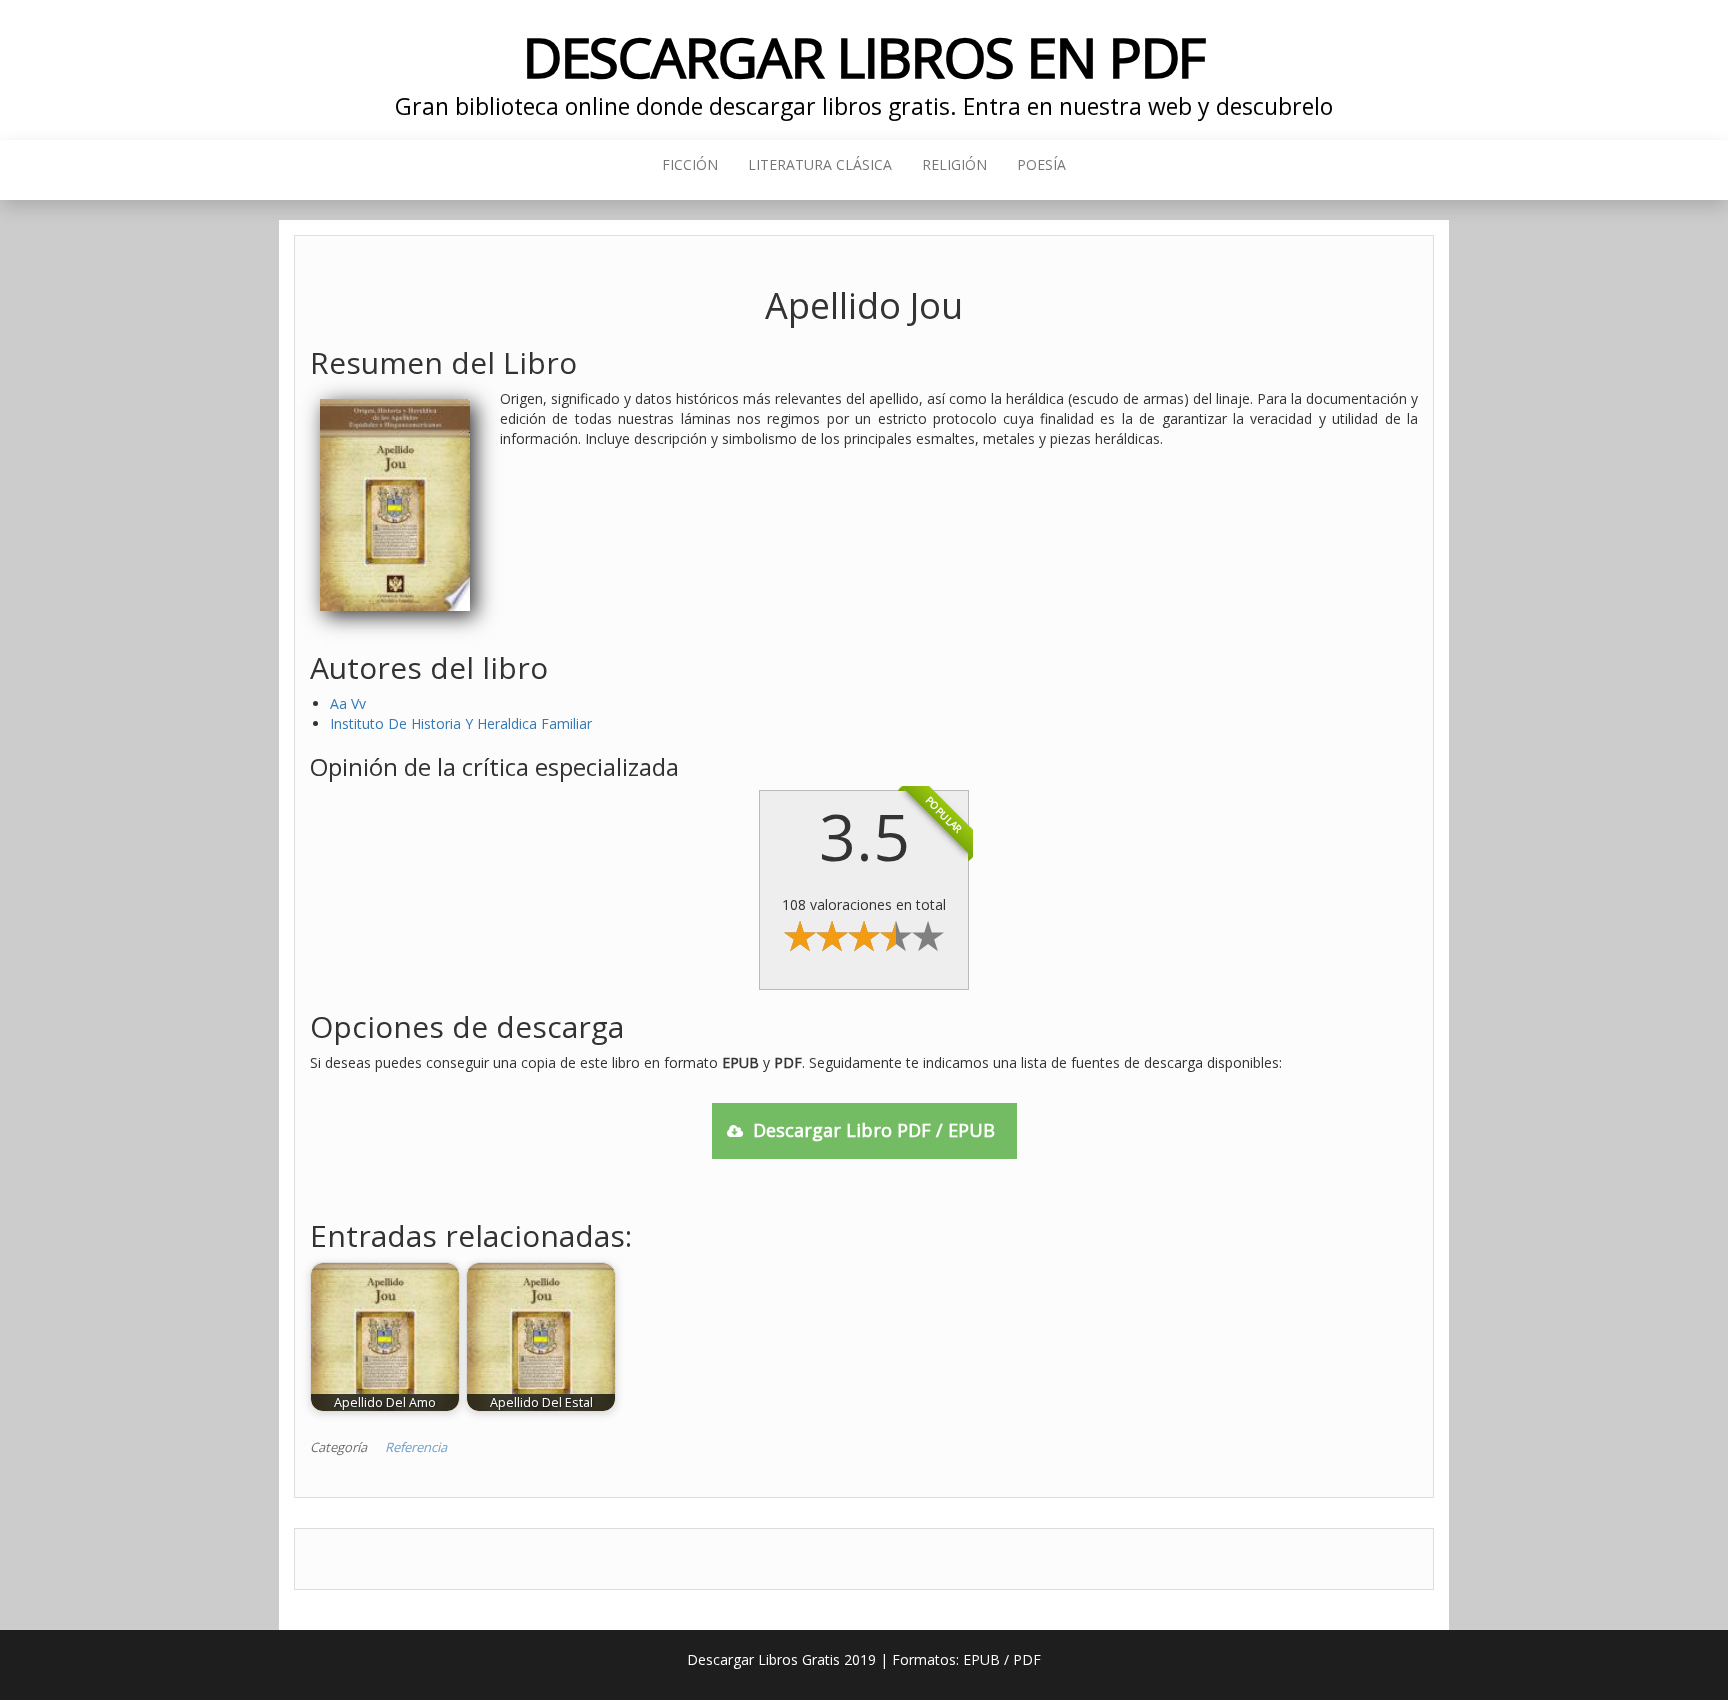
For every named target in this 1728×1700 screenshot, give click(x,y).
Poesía (1041, 164)
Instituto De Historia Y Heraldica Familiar (461, 723)
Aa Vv (348, 703)
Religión (954, 164)
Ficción (690, 164)
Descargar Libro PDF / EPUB (874, 1130)
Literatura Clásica (820, 164)
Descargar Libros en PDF (864, 56)
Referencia (416, 1447)
